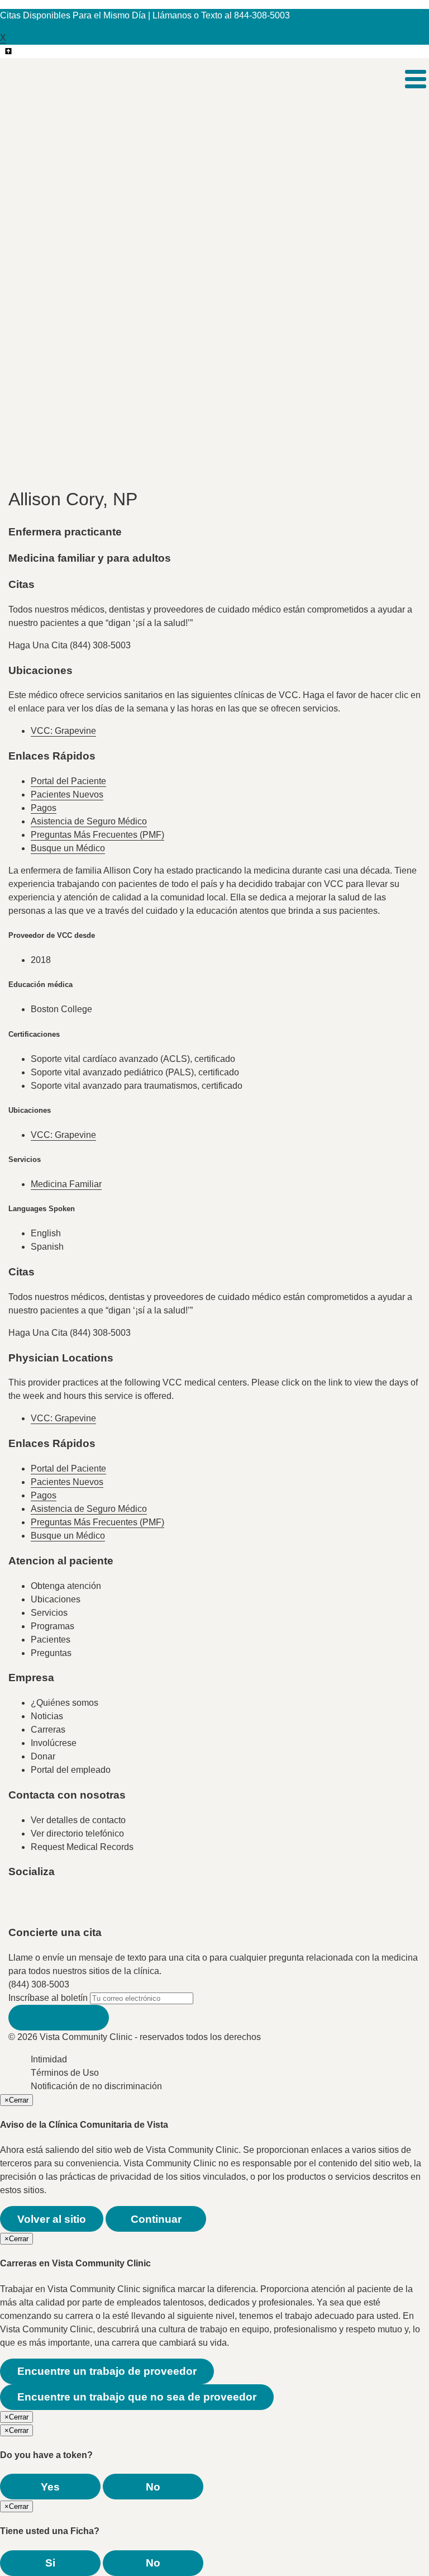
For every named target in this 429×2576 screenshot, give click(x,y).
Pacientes (51, 1640)
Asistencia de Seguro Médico (89, 821)
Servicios (49, 1613)
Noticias (47, 1716)
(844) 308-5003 (39, 1984)
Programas (53, 1626)
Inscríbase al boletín (48, 1998)
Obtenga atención (66, 1586)
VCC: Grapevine (63, 731)
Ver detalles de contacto (78, 1820)
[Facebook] (41, 1907)
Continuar (156, 2219)
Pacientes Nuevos (67, 794)
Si (50, 2563)
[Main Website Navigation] (416, 79)
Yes (50, 2487)
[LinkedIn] (130, 1907)
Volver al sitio (52, 2219)
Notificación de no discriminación (96, 2086)
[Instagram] (108, 1907)
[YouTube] (85, 1907)
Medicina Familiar (66, 1184)
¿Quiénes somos (65, 1703)
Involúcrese (54, 1743)
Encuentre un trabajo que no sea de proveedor (137, 2397)
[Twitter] (63, 1907)
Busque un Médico (68, 848)
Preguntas (51, 1653)
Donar (43, 1756)
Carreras (48, 1730)
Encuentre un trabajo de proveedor (107, 2371)
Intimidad (49, 2059)
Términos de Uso (65, 2073)
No (153, 2487)
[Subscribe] (59, 2018)
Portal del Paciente (68, 781)
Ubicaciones (56, 1599)
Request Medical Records (82, 1847)
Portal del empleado (71, 1770)
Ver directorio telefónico (77, 1833)
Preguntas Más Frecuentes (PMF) (97, 835)
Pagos (44, 808)
